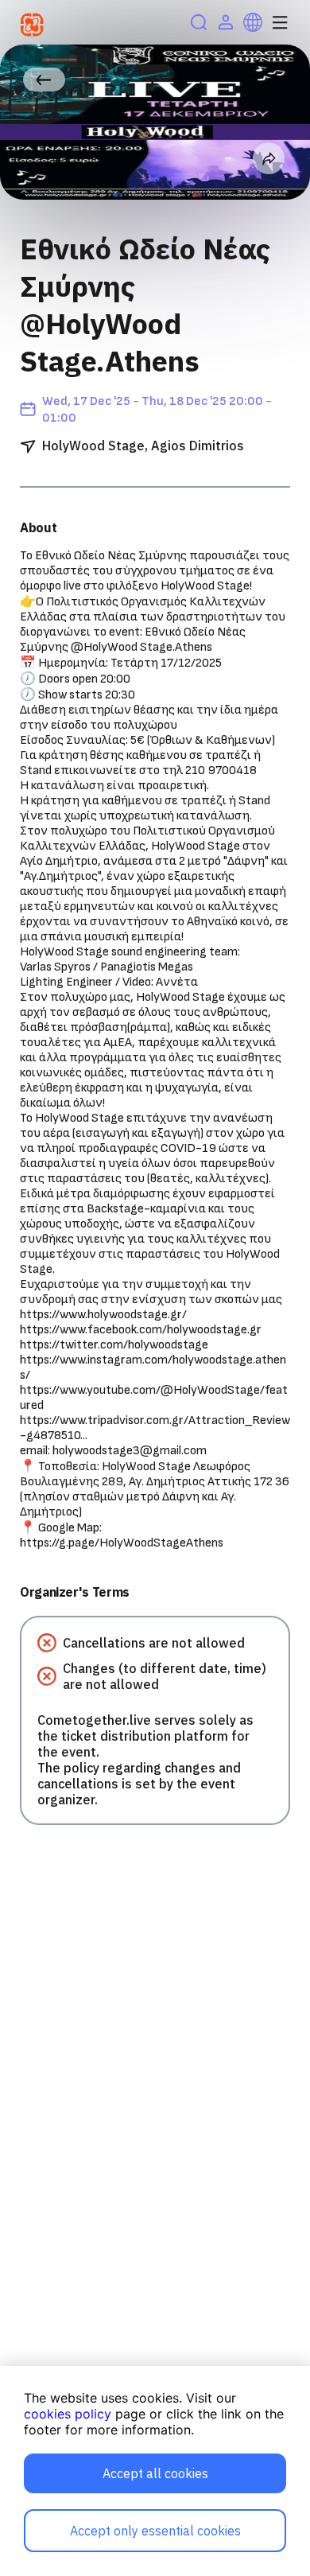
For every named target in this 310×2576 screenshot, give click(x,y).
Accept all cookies (155, 2473)
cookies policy (68, 2414)
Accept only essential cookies (155, 2531)
